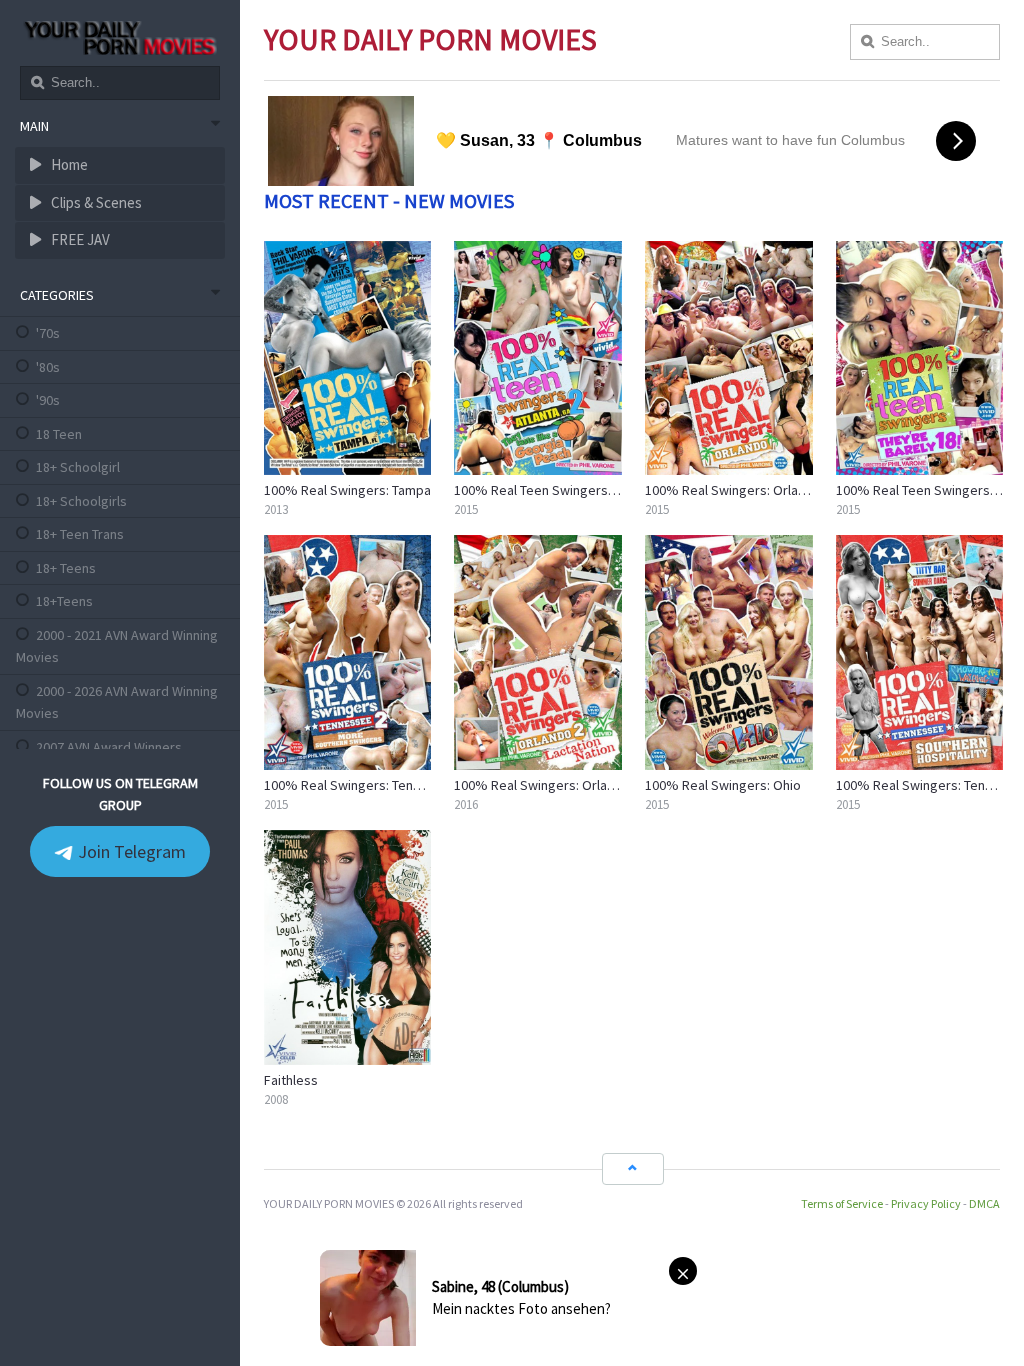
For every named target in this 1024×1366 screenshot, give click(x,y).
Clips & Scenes (95, 202)
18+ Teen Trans (80, 534)
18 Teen (59, 434)
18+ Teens (66, 568)
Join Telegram (130, 851)
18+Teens (64, 601)
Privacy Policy (926, 1203)
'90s (48, 400)
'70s (48, 333)
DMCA (984, 1203)
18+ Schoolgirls (81, 501)
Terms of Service (842, 1203)
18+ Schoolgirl (78, 467)
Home (68, 164)
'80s (48, 367)
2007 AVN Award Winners (109, 747)
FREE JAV (79, 239)
